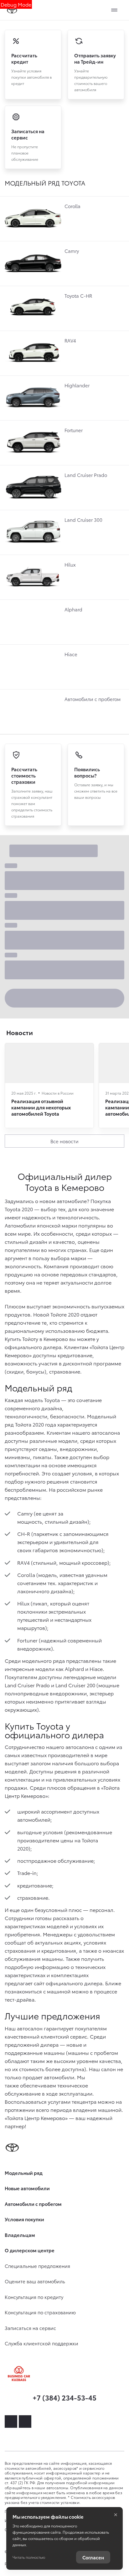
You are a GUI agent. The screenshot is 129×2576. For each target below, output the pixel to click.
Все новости (64, 1141)
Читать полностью (29, 2557)
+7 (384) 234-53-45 (64, 2397)
